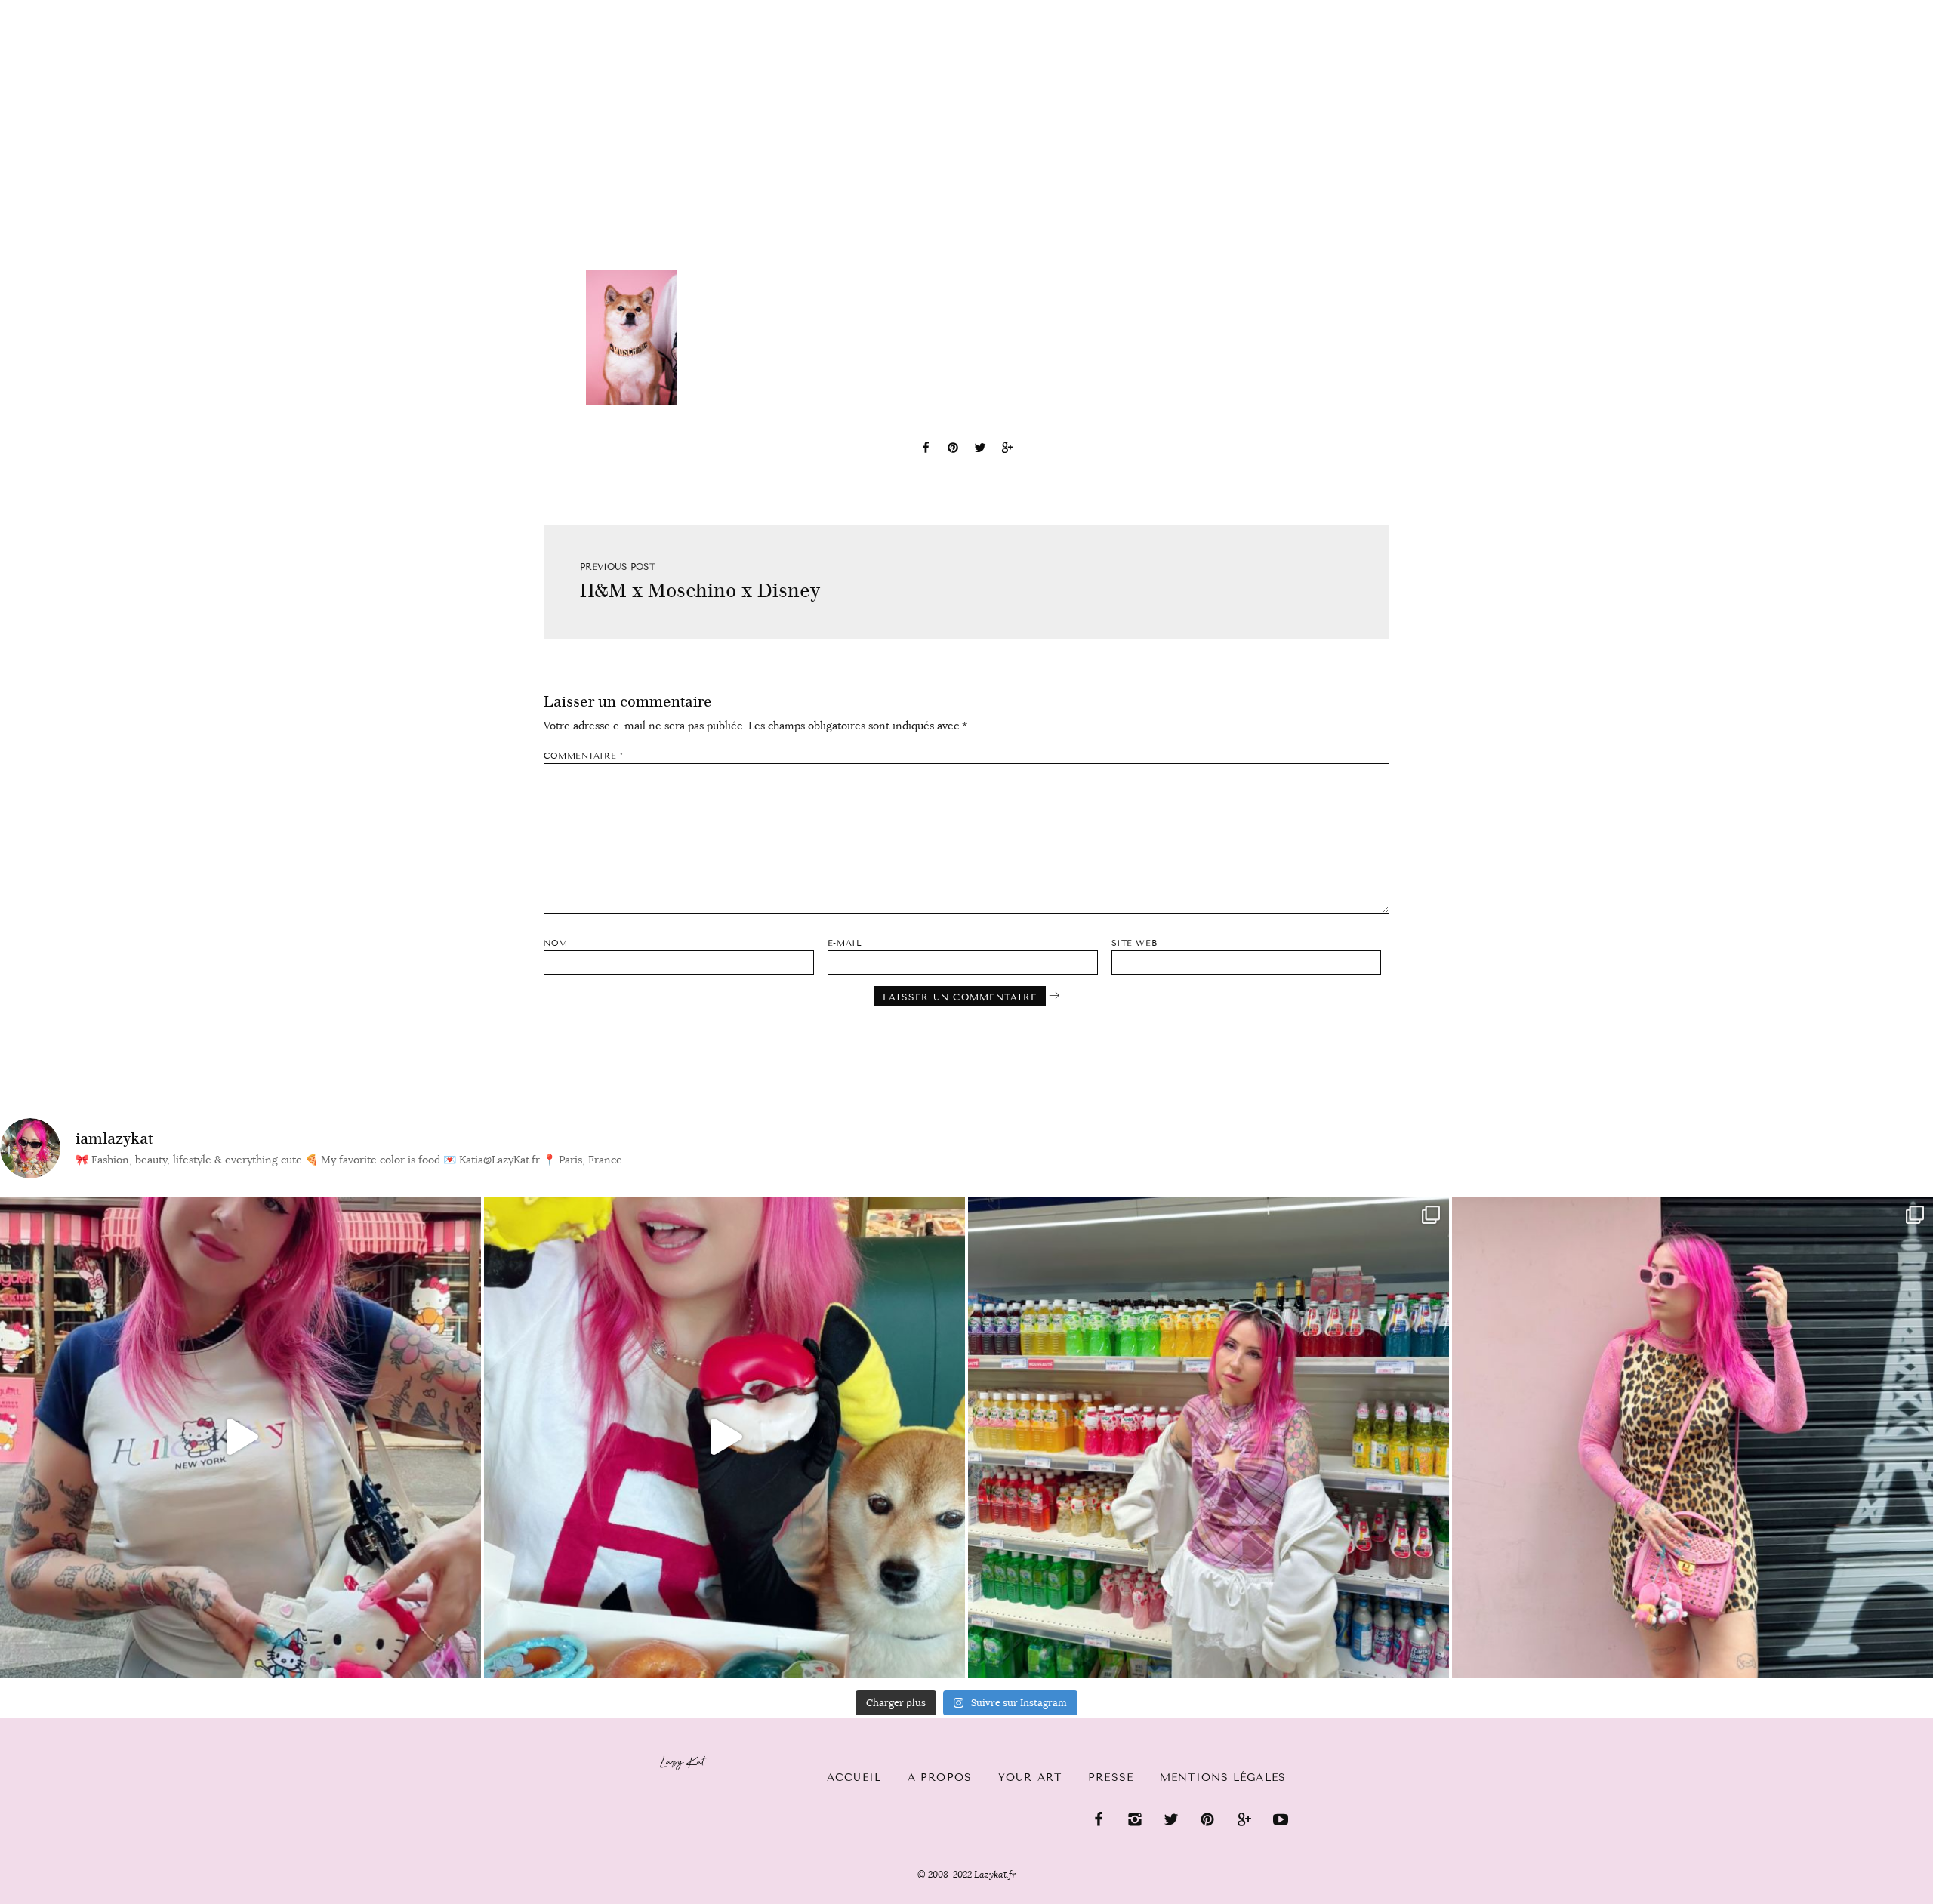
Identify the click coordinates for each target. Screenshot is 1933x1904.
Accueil (57, 8)
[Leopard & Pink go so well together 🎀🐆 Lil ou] (1693, 1437)
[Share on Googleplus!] (1007, 450)
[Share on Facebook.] (926, 450)
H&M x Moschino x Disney (700, 591)
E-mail (845, 943)
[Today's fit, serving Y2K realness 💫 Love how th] (1209, 1437)
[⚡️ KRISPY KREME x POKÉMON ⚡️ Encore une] (724, 1437)
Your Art (1030, 1778)
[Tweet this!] (980, 450)
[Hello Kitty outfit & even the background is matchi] (240, 1437)
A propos (940, 1778)
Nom (556, 943)
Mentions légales (1223, 1778)
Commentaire (583, 756)
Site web (1134, 943)
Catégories (153, 9)
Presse (1836, 8)
